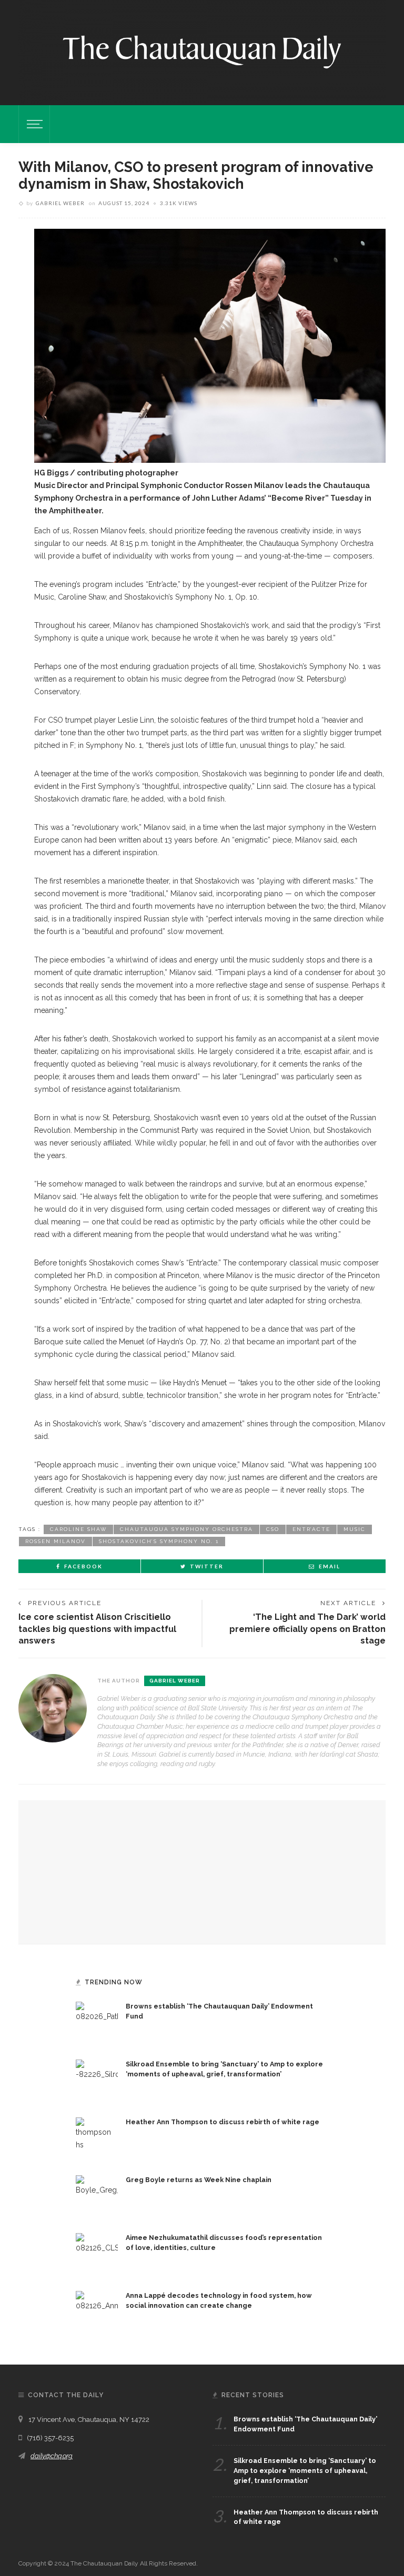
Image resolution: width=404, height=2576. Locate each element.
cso (273, 1529)
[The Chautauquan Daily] (202, 51)
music (355, 1529)
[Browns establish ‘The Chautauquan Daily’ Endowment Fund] (97, 2022)
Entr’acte (311, 1529)
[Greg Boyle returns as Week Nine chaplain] (97, 2196)
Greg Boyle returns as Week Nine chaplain (199, 2180)
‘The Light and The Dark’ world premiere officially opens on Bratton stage (307, 1629)
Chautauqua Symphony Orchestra (186, 1529)
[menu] (33, 124)
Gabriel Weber (60, 203)
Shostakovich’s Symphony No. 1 (159, 1541)
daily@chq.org (52, 2456)
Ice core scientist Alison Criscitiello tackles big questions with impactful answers (97, 1629)
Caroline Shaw (78, 1529)
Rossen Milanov (55, 1541)
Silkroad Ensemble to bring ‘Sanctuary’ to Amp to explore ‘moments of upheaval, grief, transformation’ (305, 2471)
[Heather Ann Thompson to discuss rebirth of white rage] (97, 2138)
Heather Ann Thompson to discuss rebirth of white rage (223, 2122)
